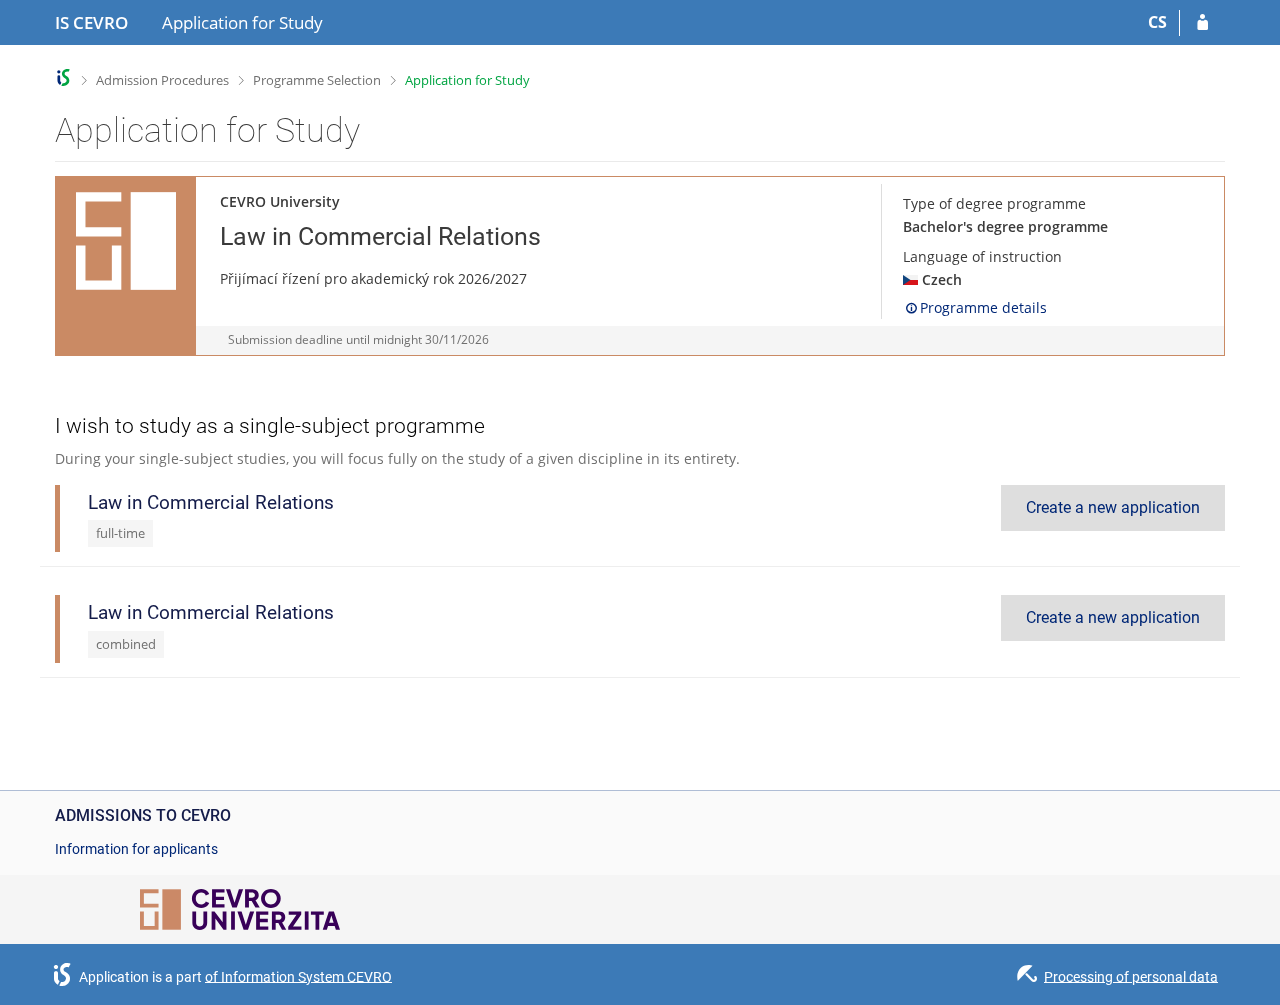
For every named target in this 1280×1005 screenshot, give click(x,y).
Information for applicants (136, 849)
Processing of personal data (1131, 976)
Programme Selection (317, 80)
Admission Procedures (162, 80)
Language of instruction (982, 256)
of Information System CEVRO (298, 976)
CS (1157, 22)
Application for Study (467, 80)
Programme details (983, 307)
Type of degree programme (994, 203)
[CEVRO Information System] (63, 77)
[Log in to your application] (1202, 23)
